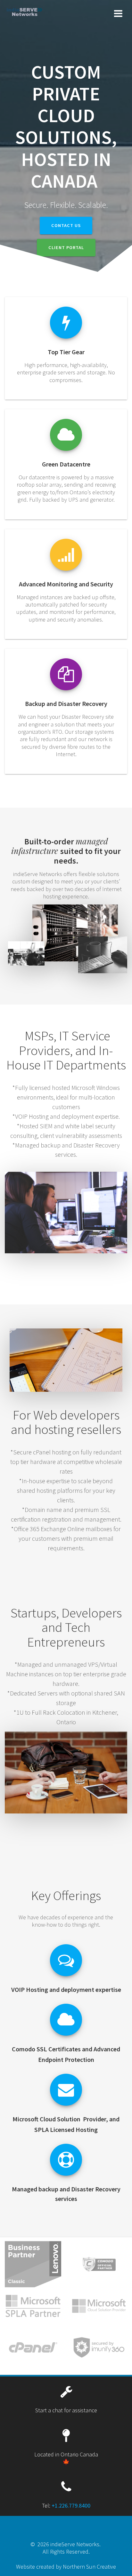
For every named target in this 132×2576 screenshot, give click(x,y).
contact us (66, 225)
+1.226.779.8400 (71, 2506)
